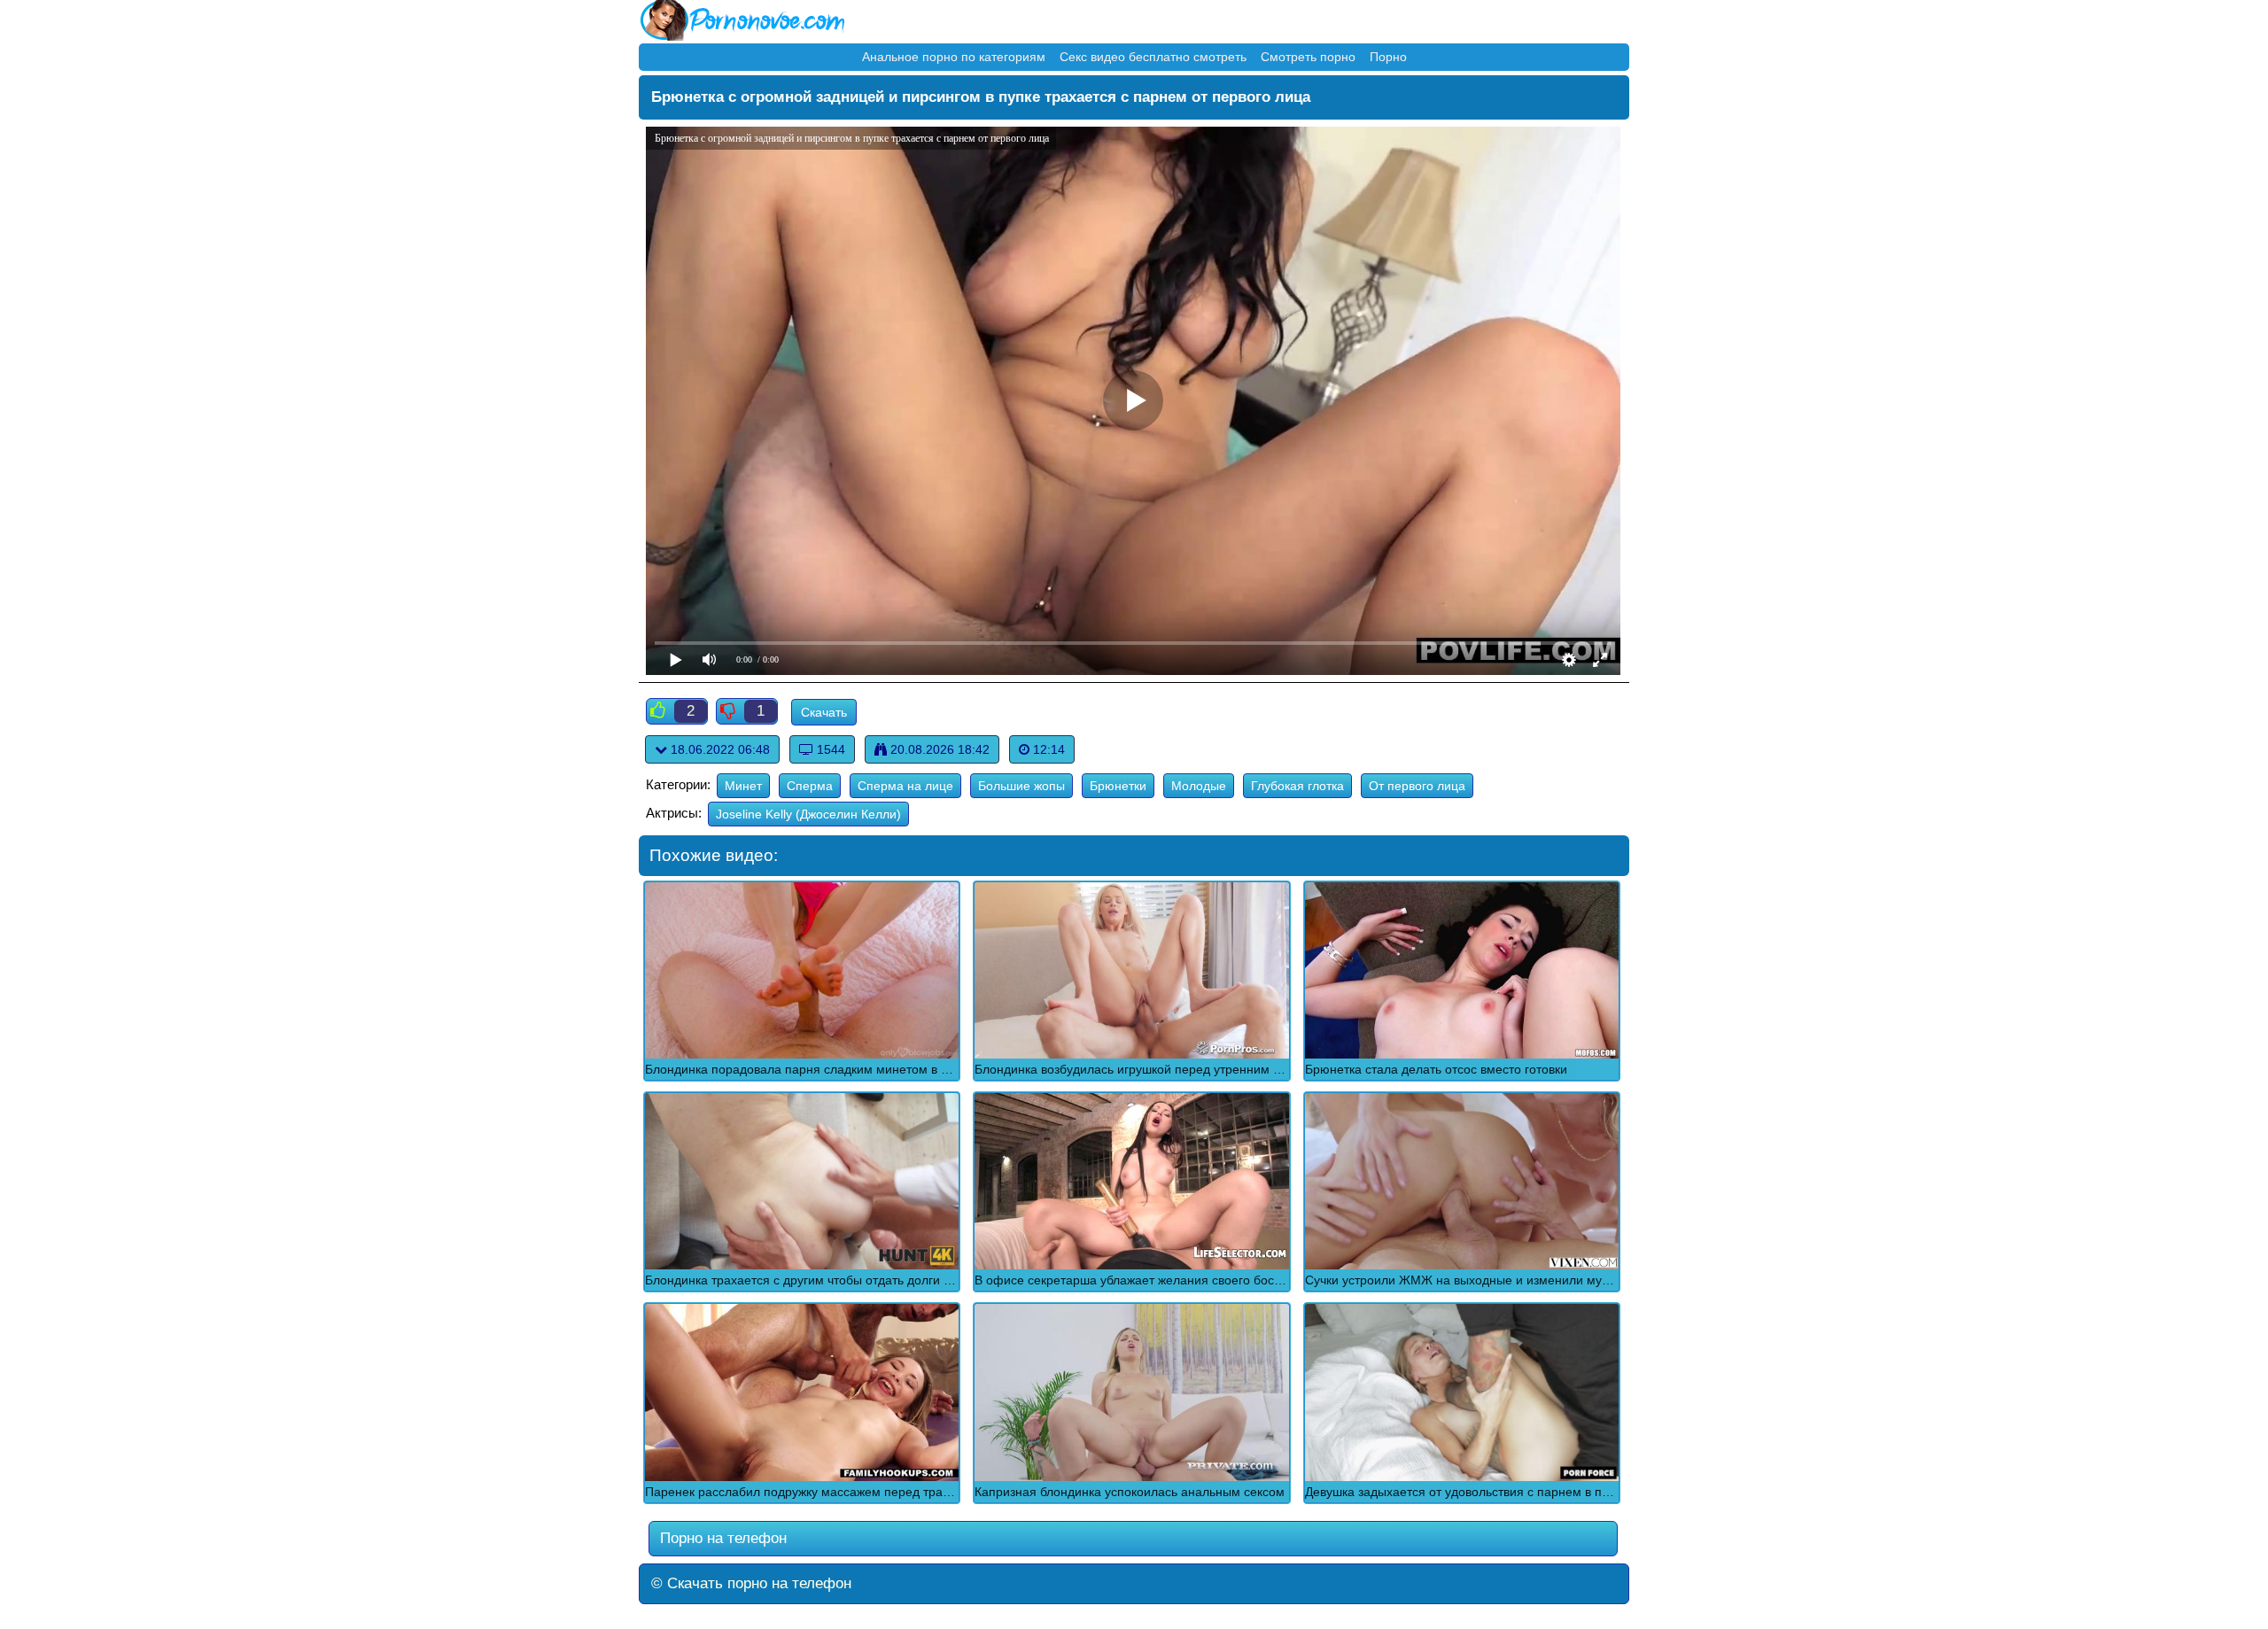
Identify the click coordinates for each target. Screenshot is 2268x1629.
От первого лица (1417, 786)
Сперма (810, 786)
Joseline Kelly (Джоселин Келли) (808, 814)
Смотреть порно (1308, 57)
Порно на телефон (721, 1538)
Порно (1388, 57)
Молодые (1199, 786)
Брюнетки (1118, 786)
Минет (743, 786)
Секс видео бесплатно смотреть (1153, 57)
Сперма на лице (905, 786)
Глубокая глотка (1297, 786)
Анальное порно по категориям (954, 57)
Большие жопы (1021, 786)
